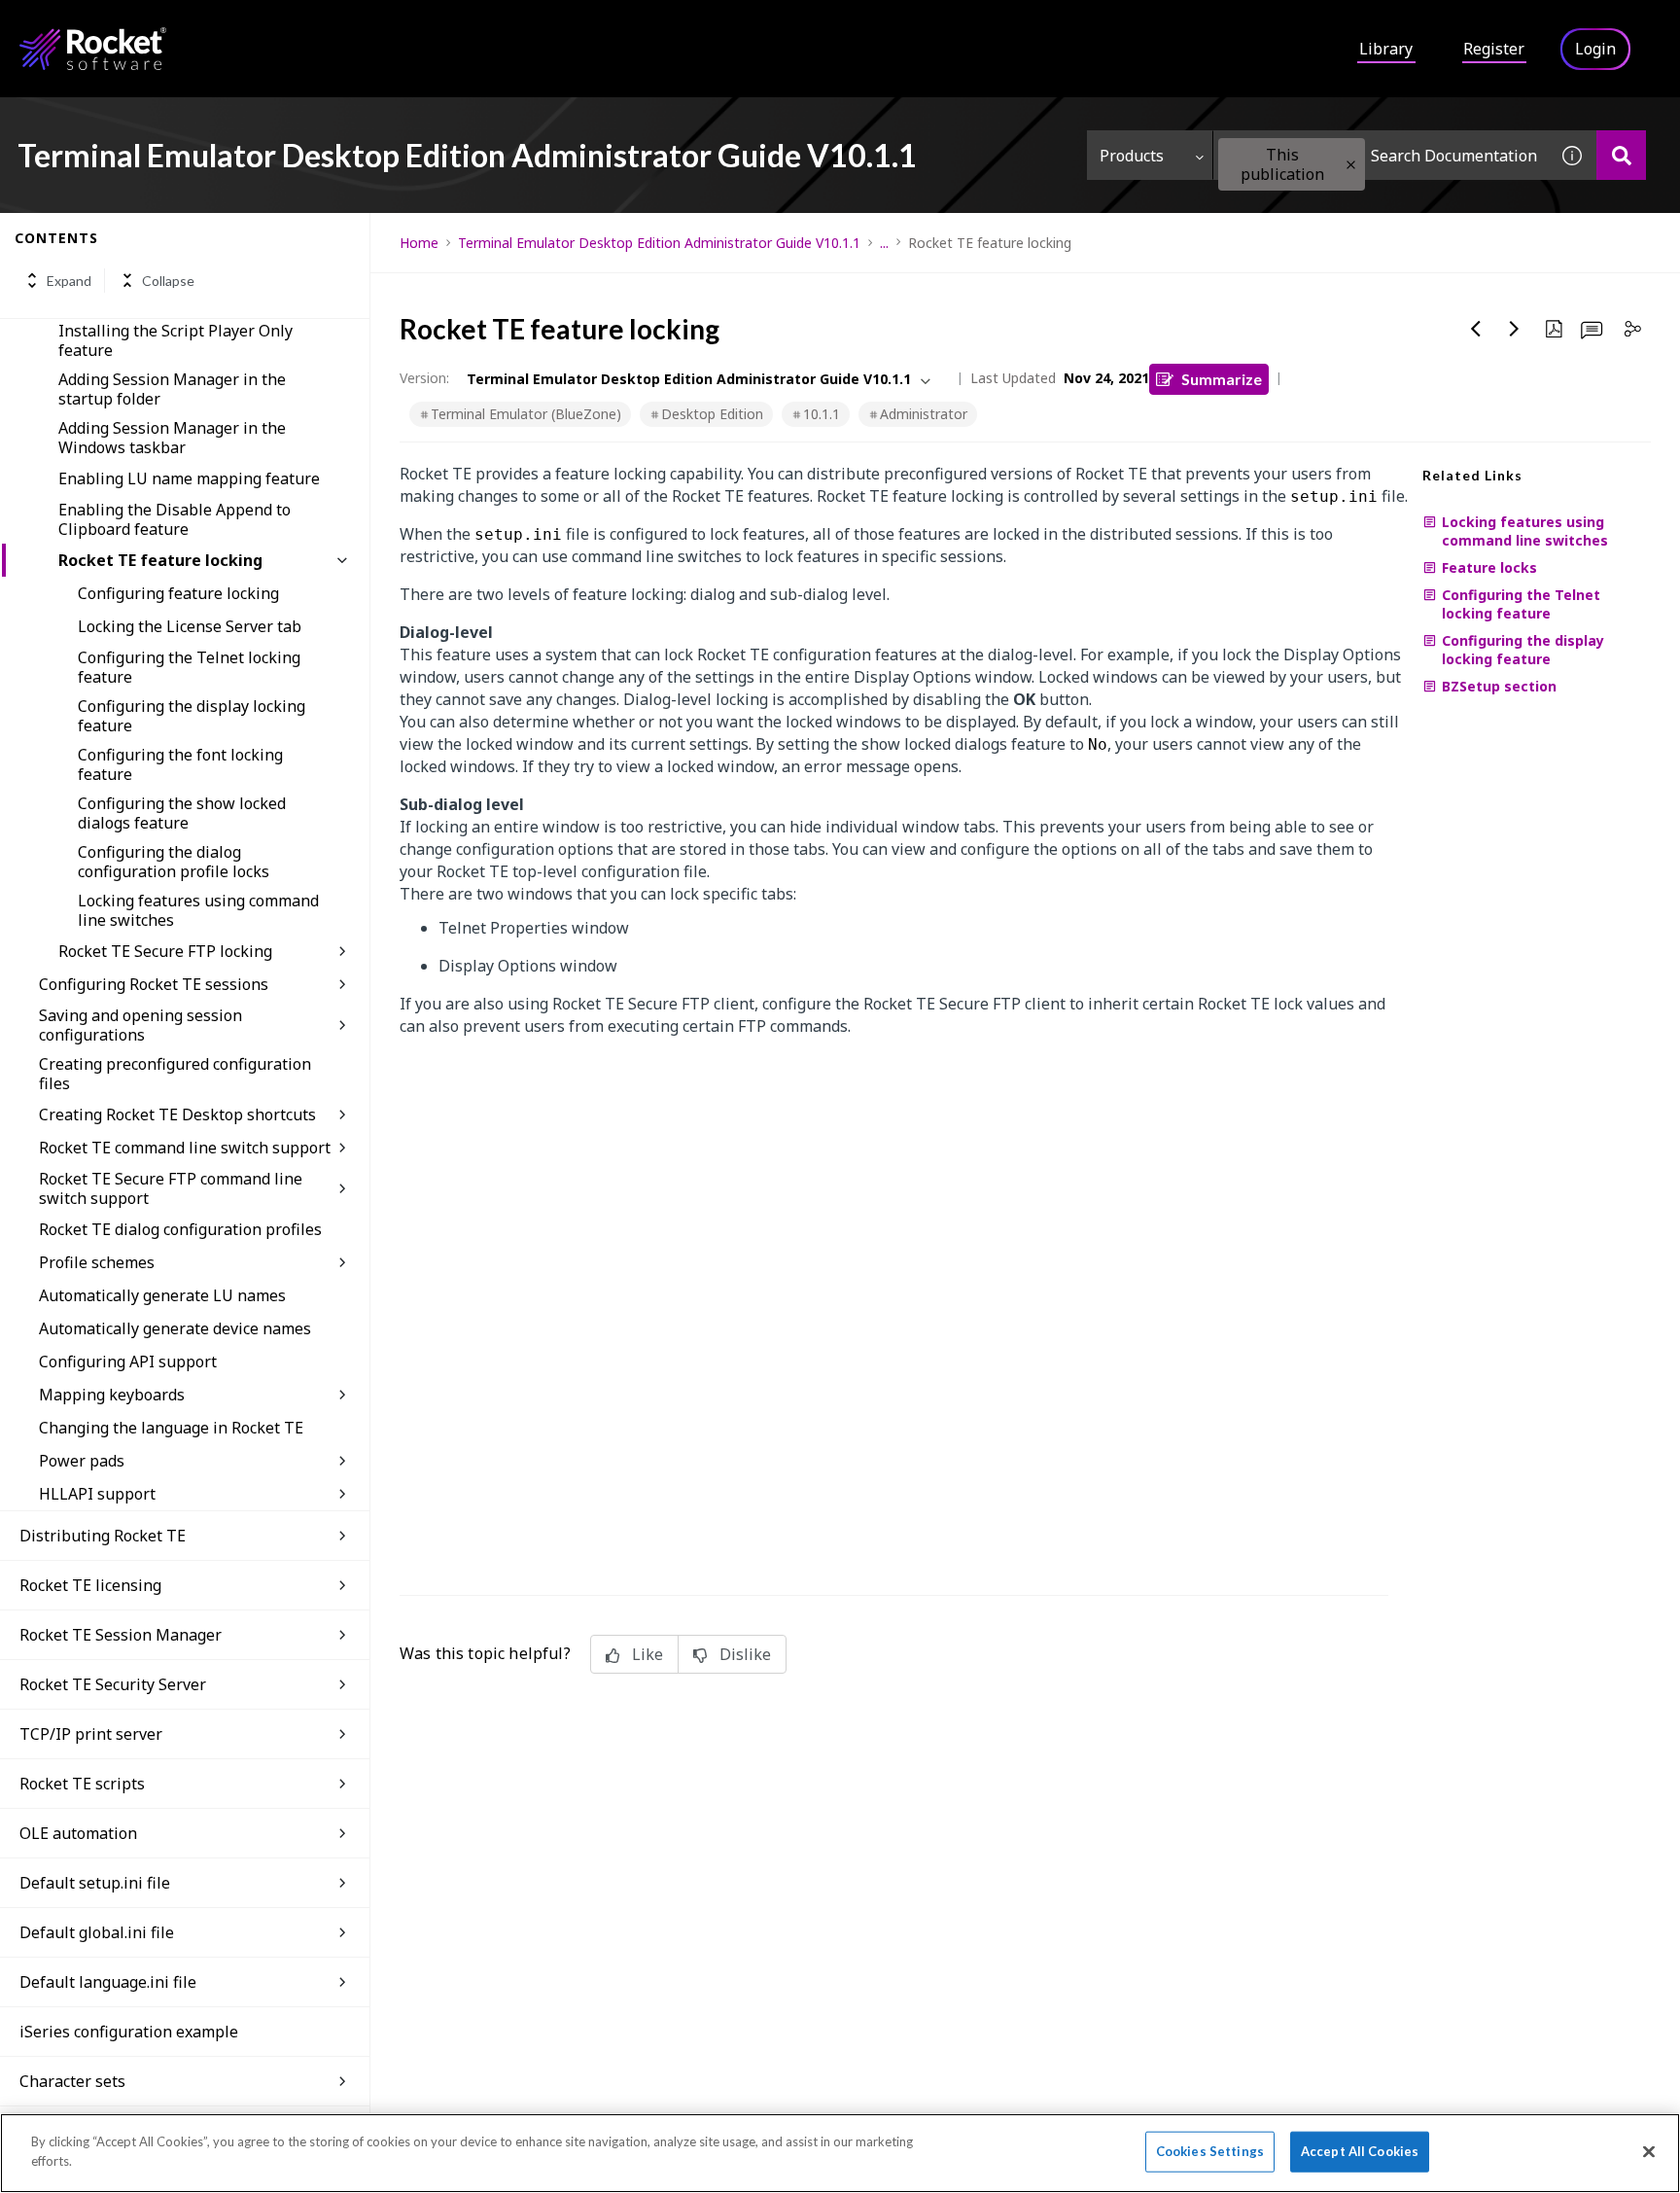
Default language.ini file (108, 1982)
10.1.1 (822, 414)
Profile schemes (97, 1262)
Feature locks (1489, 567)
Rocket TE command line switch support (185, 1148)
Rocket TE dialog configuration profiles (180, 1229)
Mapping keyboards (112, 1395)
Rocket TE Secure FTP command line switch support (171, 1188)
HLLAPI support (97, 1494)
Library (1386, 49)
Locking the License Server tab (190, 626)
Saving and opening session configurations (140, 1025)
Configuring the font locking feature (180, 764)
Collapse (168, 281)
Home (419, 243)
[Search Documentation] (1621, 155)
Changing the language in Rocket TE (171, 1428)
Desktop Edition (712, 414)
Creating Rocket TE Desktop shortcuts (177, 1114)
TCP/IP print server (91, 1734)
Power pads (82, 1461)
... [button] (884, 243)
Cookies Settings (1210, 2151)
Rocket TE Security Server (113, 1684)
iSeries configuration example (129, 2032)
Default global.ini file (97, 1932)
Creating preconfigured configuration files (175, 1074)
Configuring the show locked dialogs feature (182, 813)
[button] (1351, 165)
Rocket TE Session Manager (121, 1635)
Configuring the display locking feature (192, 716)
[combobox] (1381, 155)
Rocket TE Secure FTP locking (165, 951)
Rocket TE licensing (90, 1585)
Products (1132, 156)
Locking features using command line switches (198, 910)
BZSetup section (1499, 686)
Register (1494, 49)
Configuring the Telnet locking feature (189, 667)
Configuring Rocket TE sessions (154, 984)
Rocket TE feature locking (160, 560)
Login (1595, 49)
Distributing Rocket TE (103, 1536)
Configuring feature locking (178, 593)
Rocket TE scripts (82, 1784)
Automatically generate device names (175, 1328)
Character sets (72, 2081)
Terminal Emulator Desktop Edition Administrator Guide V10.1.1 (659, 243)
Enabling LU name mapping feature (189, 478)
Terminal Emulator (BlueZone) (526, 414)
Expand (69, 281)
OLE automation (78, 1833)
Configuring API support (128, 1362)
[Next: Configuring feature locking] (1515, 329)
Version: (424, 378)
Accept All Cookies (1360, 2151)
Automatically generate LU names (162, 1295)
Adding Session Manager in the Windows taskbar (172, 438)
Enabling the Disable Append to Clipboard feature (175, 519)
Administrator (924, 414)
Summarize (1222, 379)
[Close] (1649, 2151)
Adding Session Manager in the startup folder (172, 389)
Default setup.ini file (95, 1883)
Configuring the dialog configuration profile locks (174, 862)
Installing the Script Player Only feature (175, 340)
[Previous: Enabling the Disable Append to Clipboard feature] (1476, 329)
